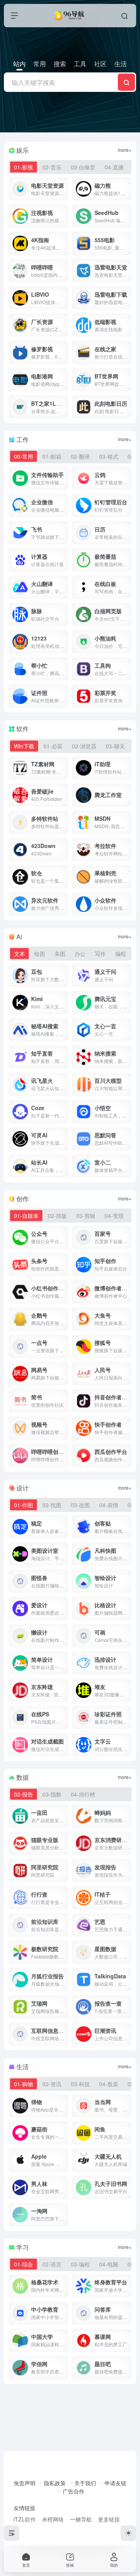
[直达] (64, 189)
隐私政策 (55, 2483)
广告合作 (73, 2491)
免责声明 (24, 2483)
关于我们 (85, 2483)
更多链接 (109, 2519)
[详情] (64, 478)
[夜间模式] (128, 2533)
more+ (125, 150)
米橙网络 (53, 2519)
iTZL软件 (25, 2519)
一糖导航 (81, 2519)
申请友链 (115, 2483)
